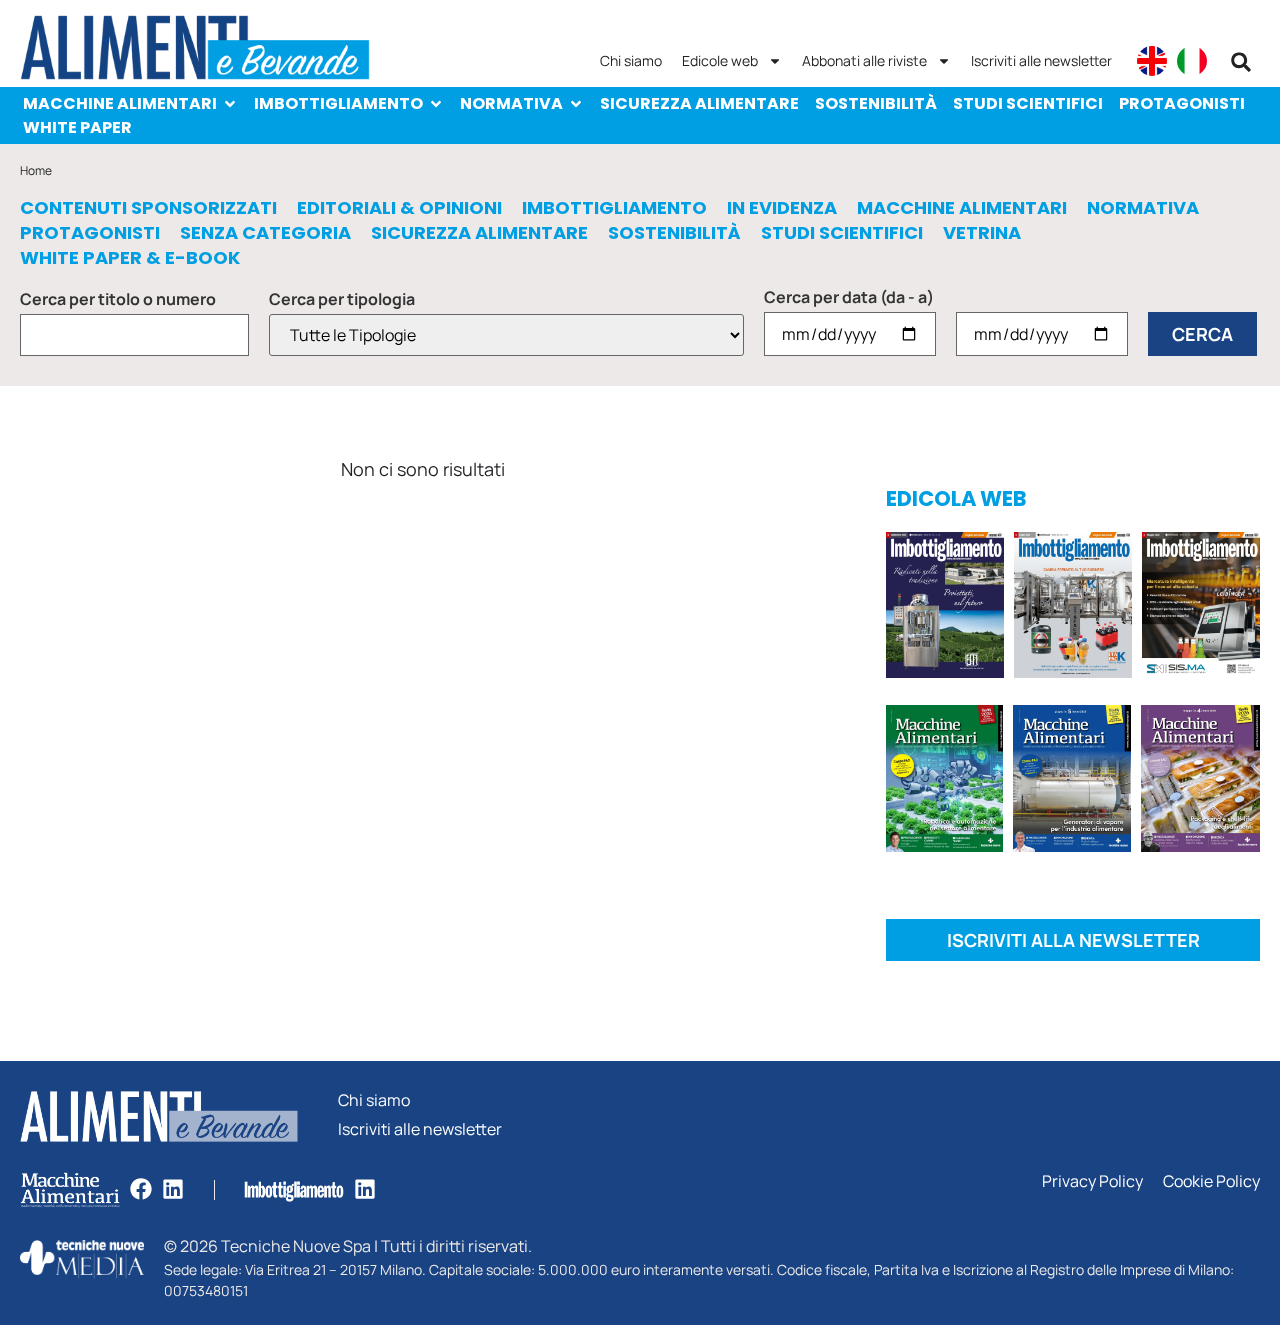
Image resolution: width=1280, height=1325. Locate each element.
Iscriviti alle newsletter (1041, 60)
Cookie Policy (1211, 1181)
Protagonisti (1182, 103)
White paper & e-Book (130, 258)
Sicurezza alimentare (699, 103)
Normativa (511, 103)
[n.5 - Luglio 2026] (1073, 608)
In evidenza (782, 208)
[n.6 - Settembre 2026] (945, 608)
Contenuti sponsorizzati (148, 208)
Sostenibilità (876, 103)
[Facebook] (141, 1189)
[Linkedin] (173, 1189)
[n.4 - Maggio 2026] (1201, 608)
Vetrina (982, 233)
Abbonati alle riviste (864, 60)
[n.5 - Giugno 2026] (1072, 782)
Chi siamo (631, 60)
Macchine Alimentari (120, 103)
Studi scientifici (1028, 103)
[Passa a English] (1152, 61)
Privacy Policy (1092, 1181)
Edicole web (720, 60)
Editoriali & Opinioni (399, 208)
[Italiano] (1192, 61)
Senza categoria (265, 233)
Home (36, 170)
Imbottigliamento (338, 103)
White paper (77, 127)
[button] (1241, 62)
